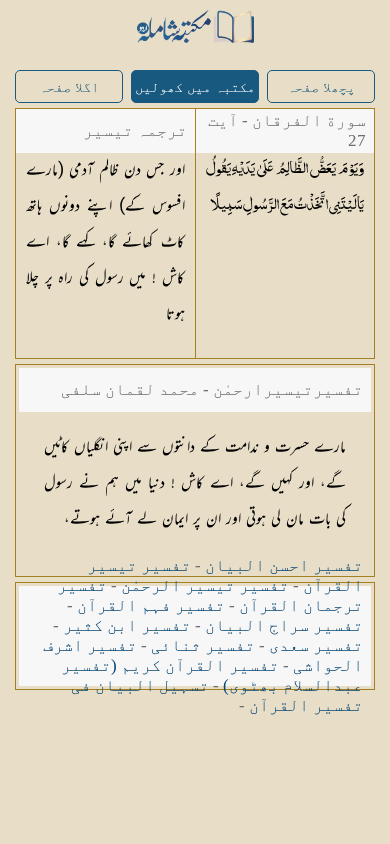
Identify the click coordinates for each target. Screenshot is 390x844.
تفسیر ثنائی (203, 645)
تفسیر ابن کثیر (127, 625)
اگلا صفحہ (69, 87)
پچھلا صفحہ (321, 87)
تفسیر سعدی (316, 645)
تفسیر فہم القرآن (151, 605)
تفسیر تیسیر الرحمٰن (205, 585)
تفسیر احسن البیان (284, 565)
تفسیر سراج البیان (284, 625)
